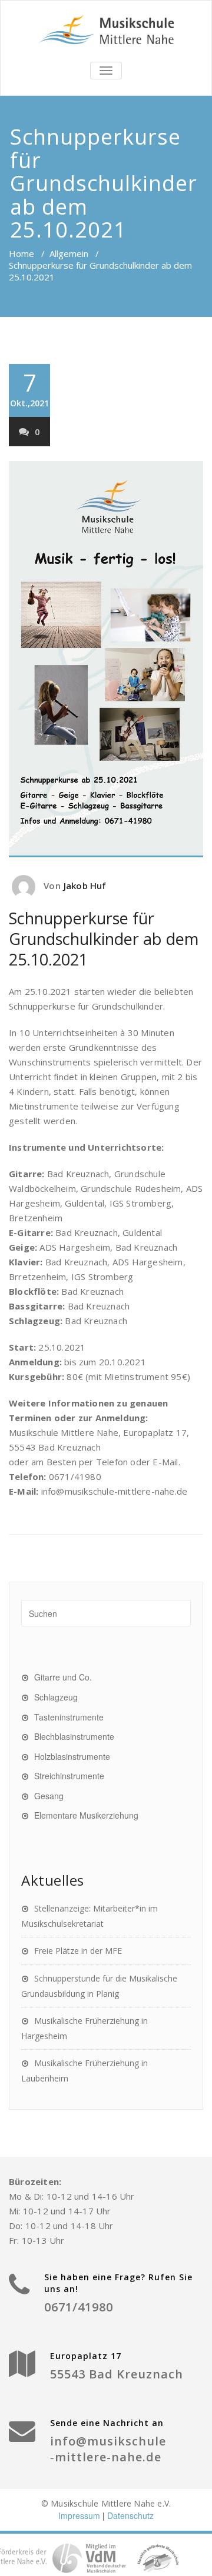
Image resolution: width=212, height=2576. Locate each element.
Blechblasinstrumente (74, 1736)
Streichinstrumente (69, 1776)
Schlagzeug (56, 1697)
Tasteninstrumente (69, 1717)
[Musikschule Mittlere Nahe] (106, 29)
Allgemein (69, 253)
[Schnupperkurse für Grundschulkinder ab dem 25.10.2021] (106, 659)
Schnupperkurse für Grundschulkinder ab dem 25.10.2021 (104, 939)
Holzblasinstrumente (72, 1756)
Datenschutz (130, 2515)
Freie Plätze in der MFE (78, 1951)
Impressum (79, 2515)
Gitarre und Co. (63, 1677)
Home (21, 253)
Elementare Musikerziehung (86, 1815)
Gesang (49, 1796)
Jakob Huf (85, 886)
